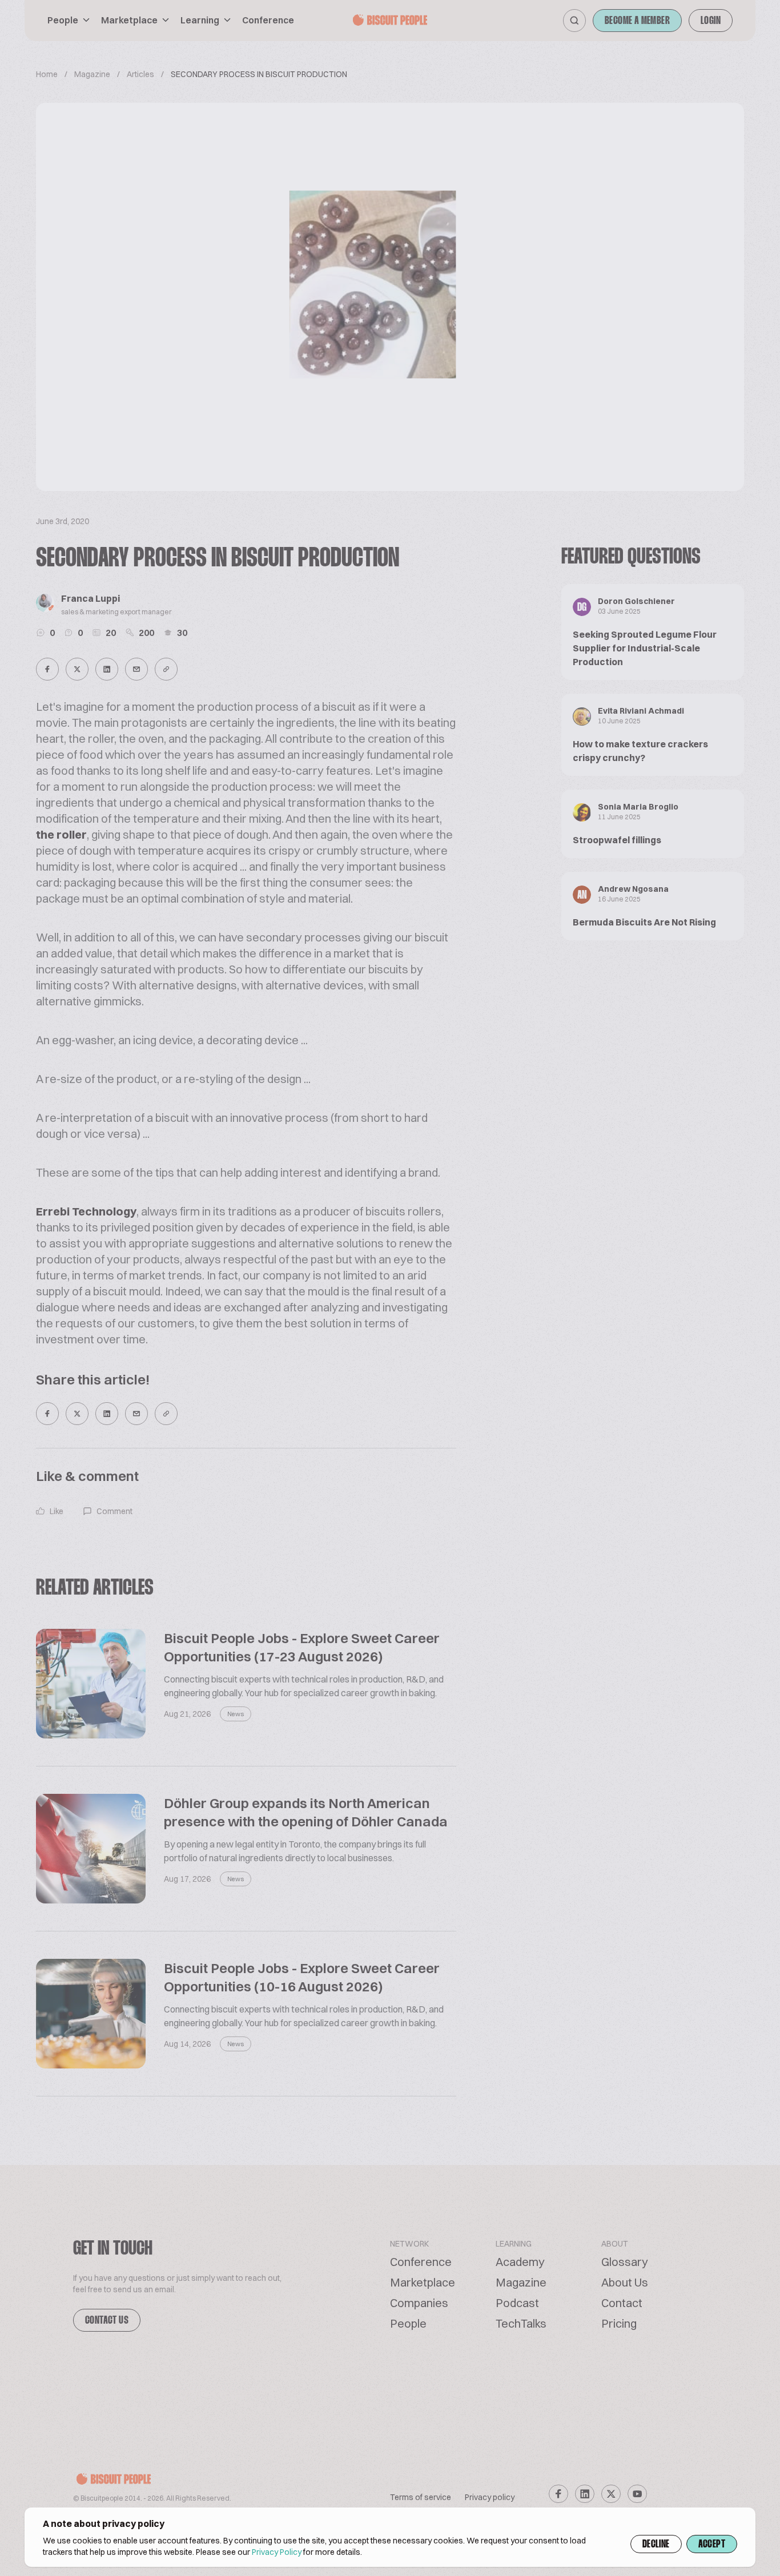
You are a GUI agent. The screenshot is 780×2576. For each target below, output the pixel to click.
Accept (712, 2545)
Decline (656, 2545)
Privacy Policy (277, 2552)
